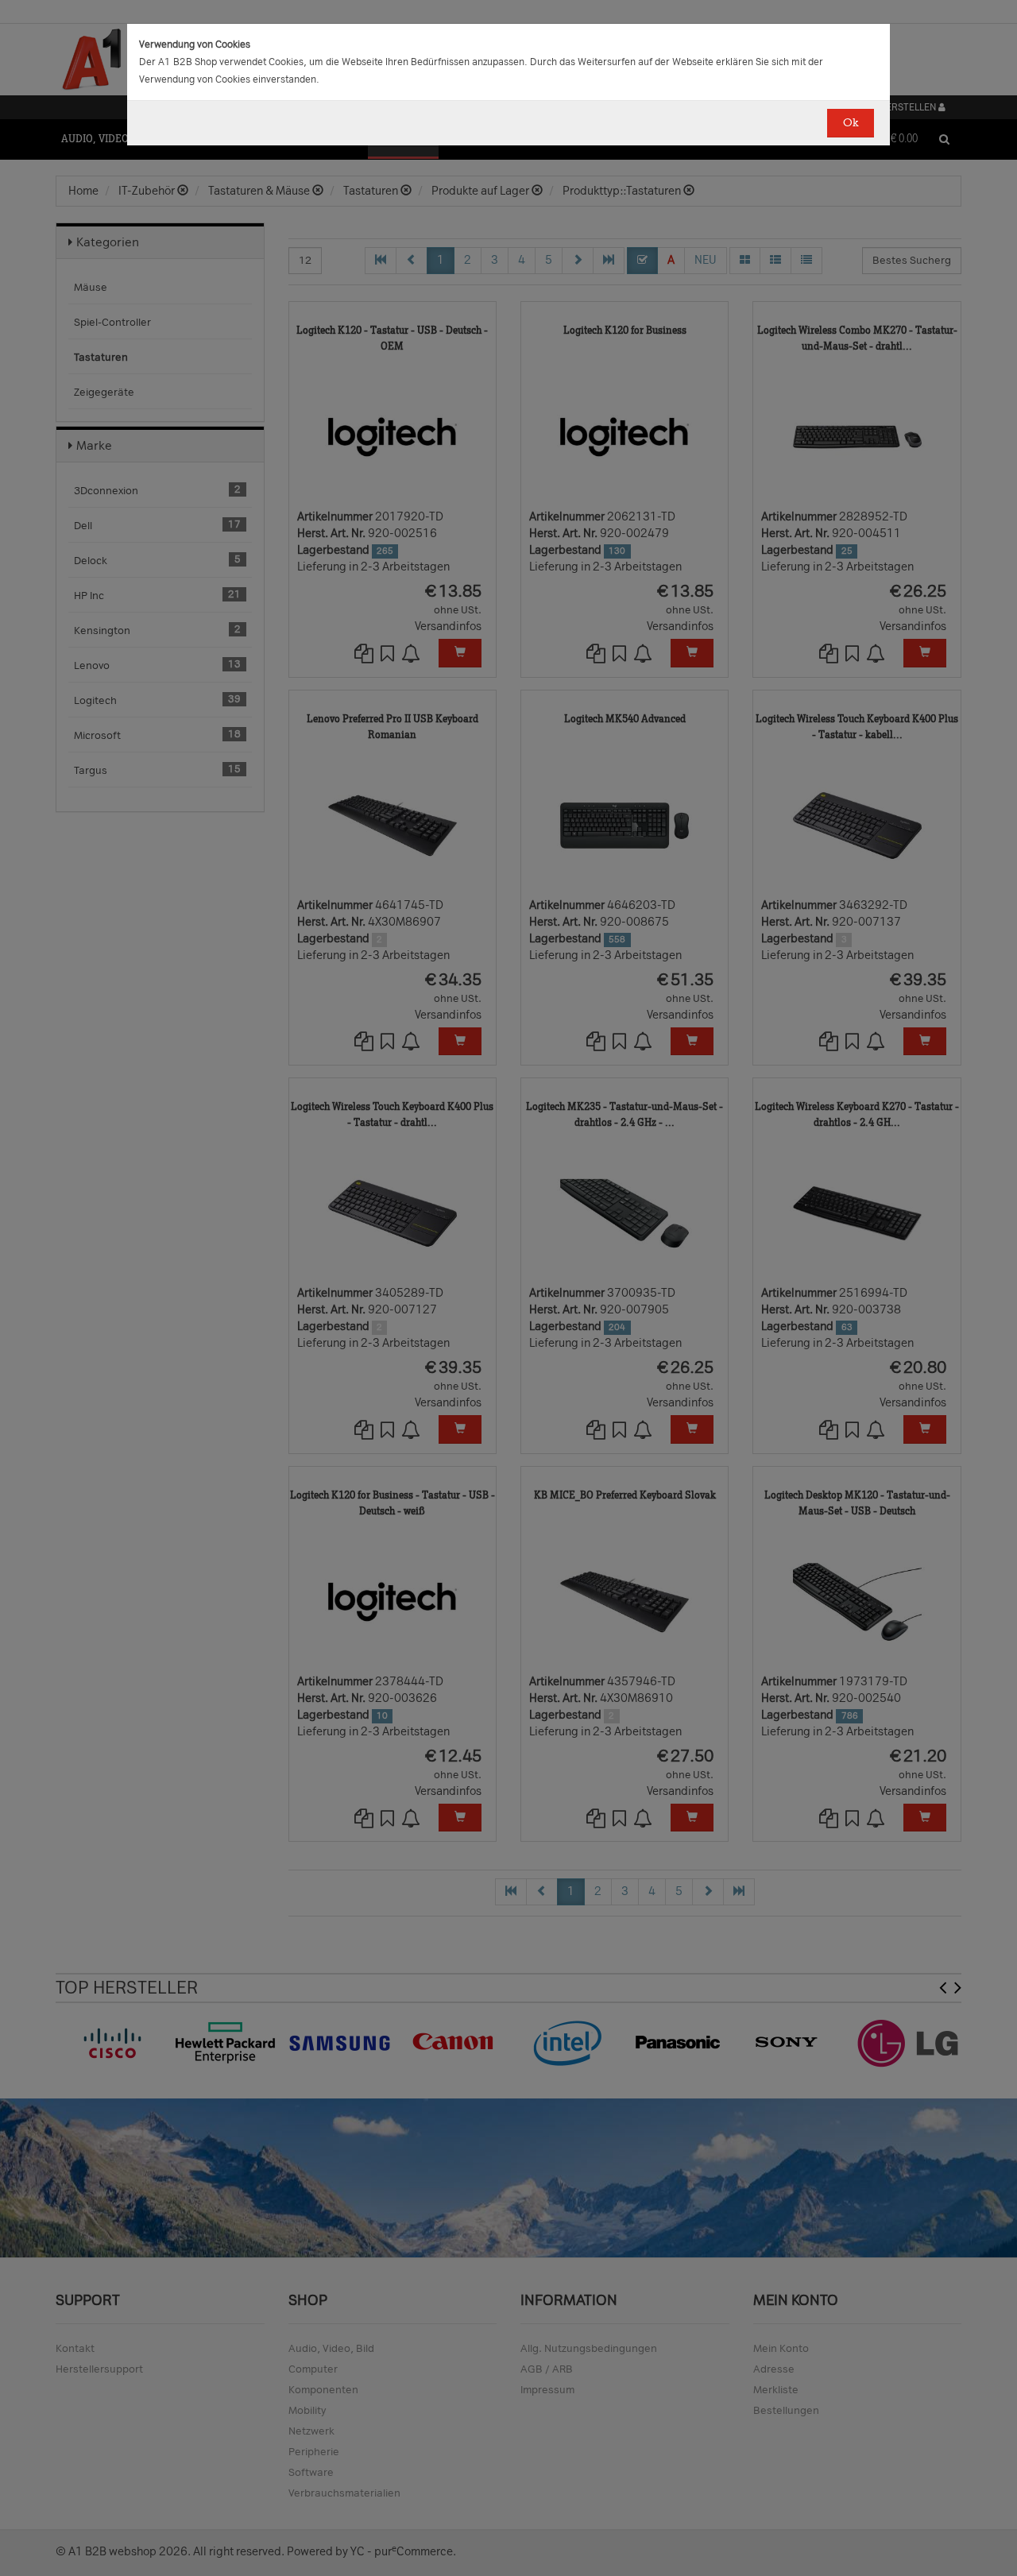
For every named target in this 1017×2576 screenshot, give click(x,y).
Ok (851, 123)
